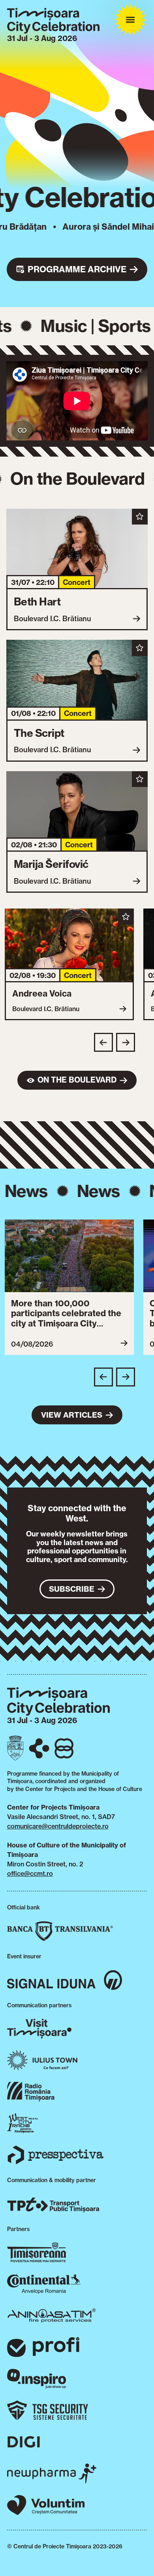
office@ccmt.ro (30, 1873)
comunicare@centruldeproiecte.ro (58, 1826)
